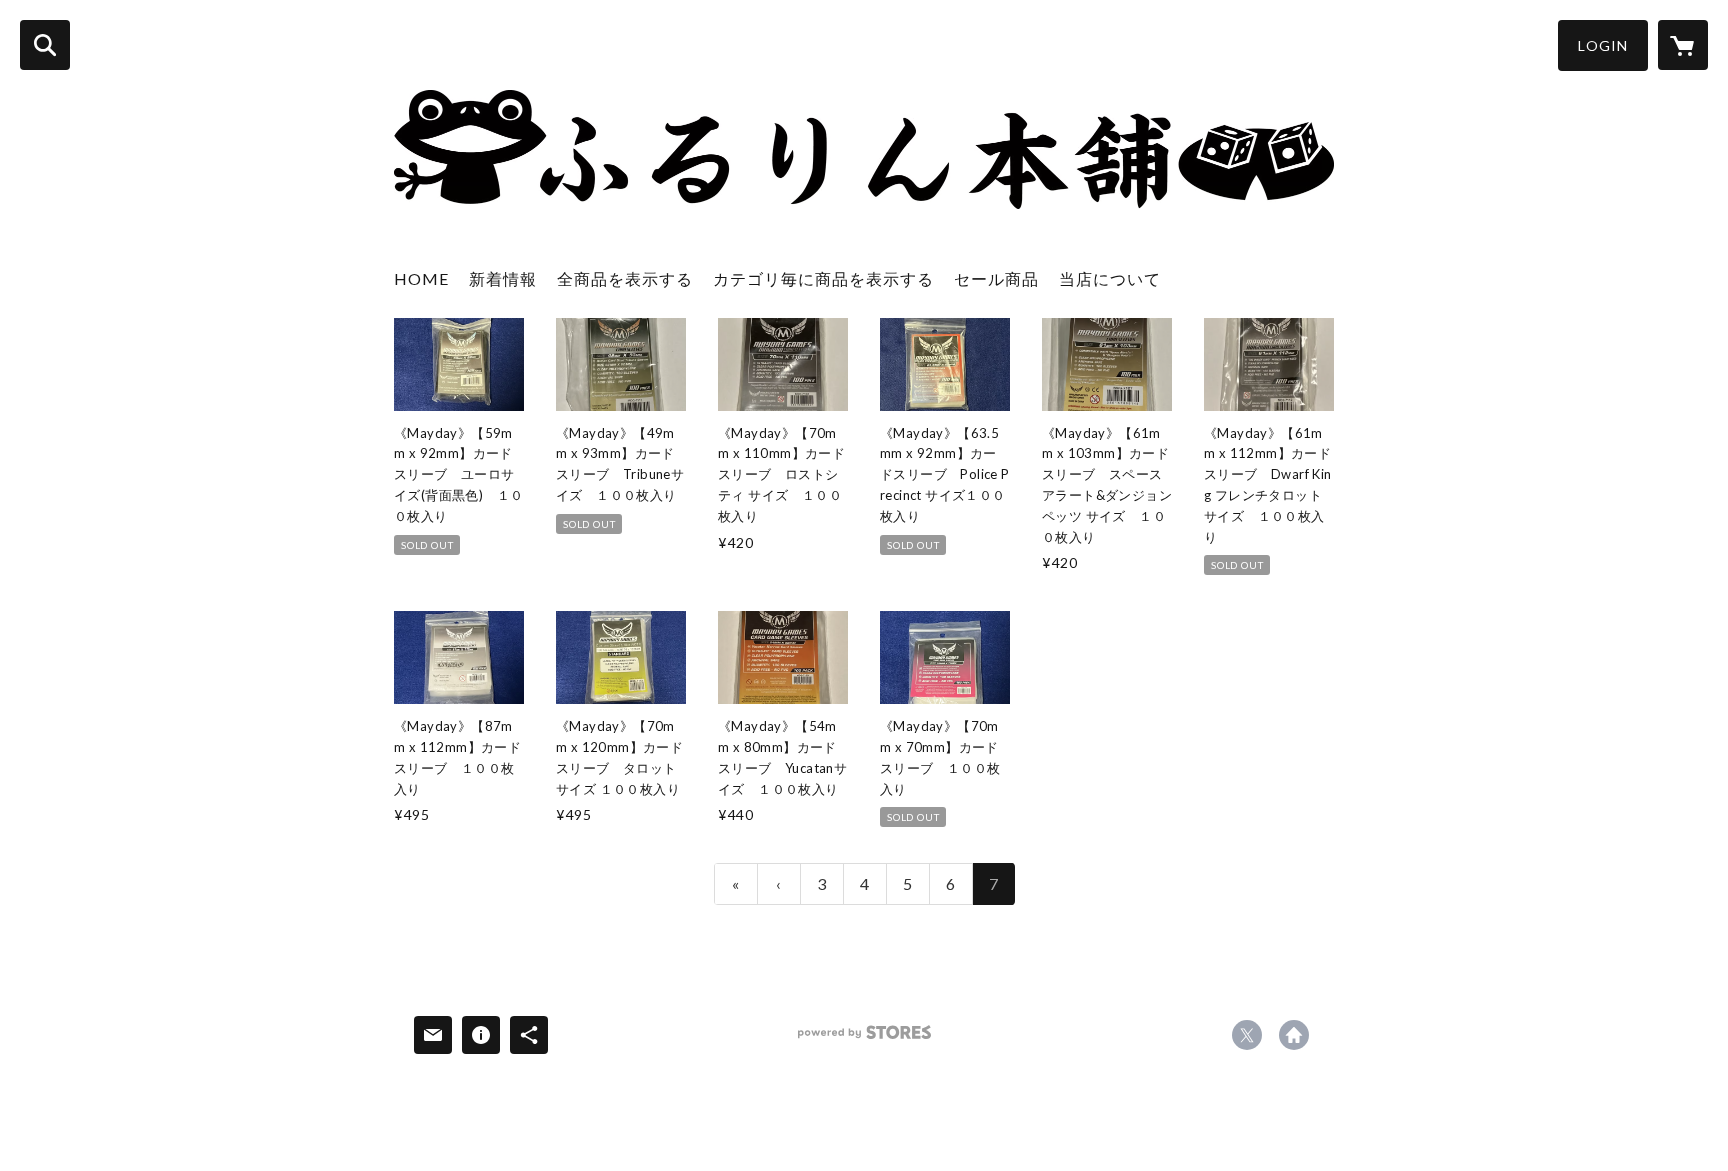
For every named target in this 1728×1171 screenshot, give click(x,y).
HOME (421, 278)
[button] (1603, 45)
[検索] (45, 45)
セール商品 (996, 278)
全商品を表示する (625, 278)
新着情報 (503, 278)
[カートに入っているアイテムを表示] (1683, 45)
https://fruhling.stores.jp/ (1294, 1035)
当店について (1110, 278)
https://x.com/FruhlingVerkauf (1247, 1035)
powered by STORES (864, 1039)
